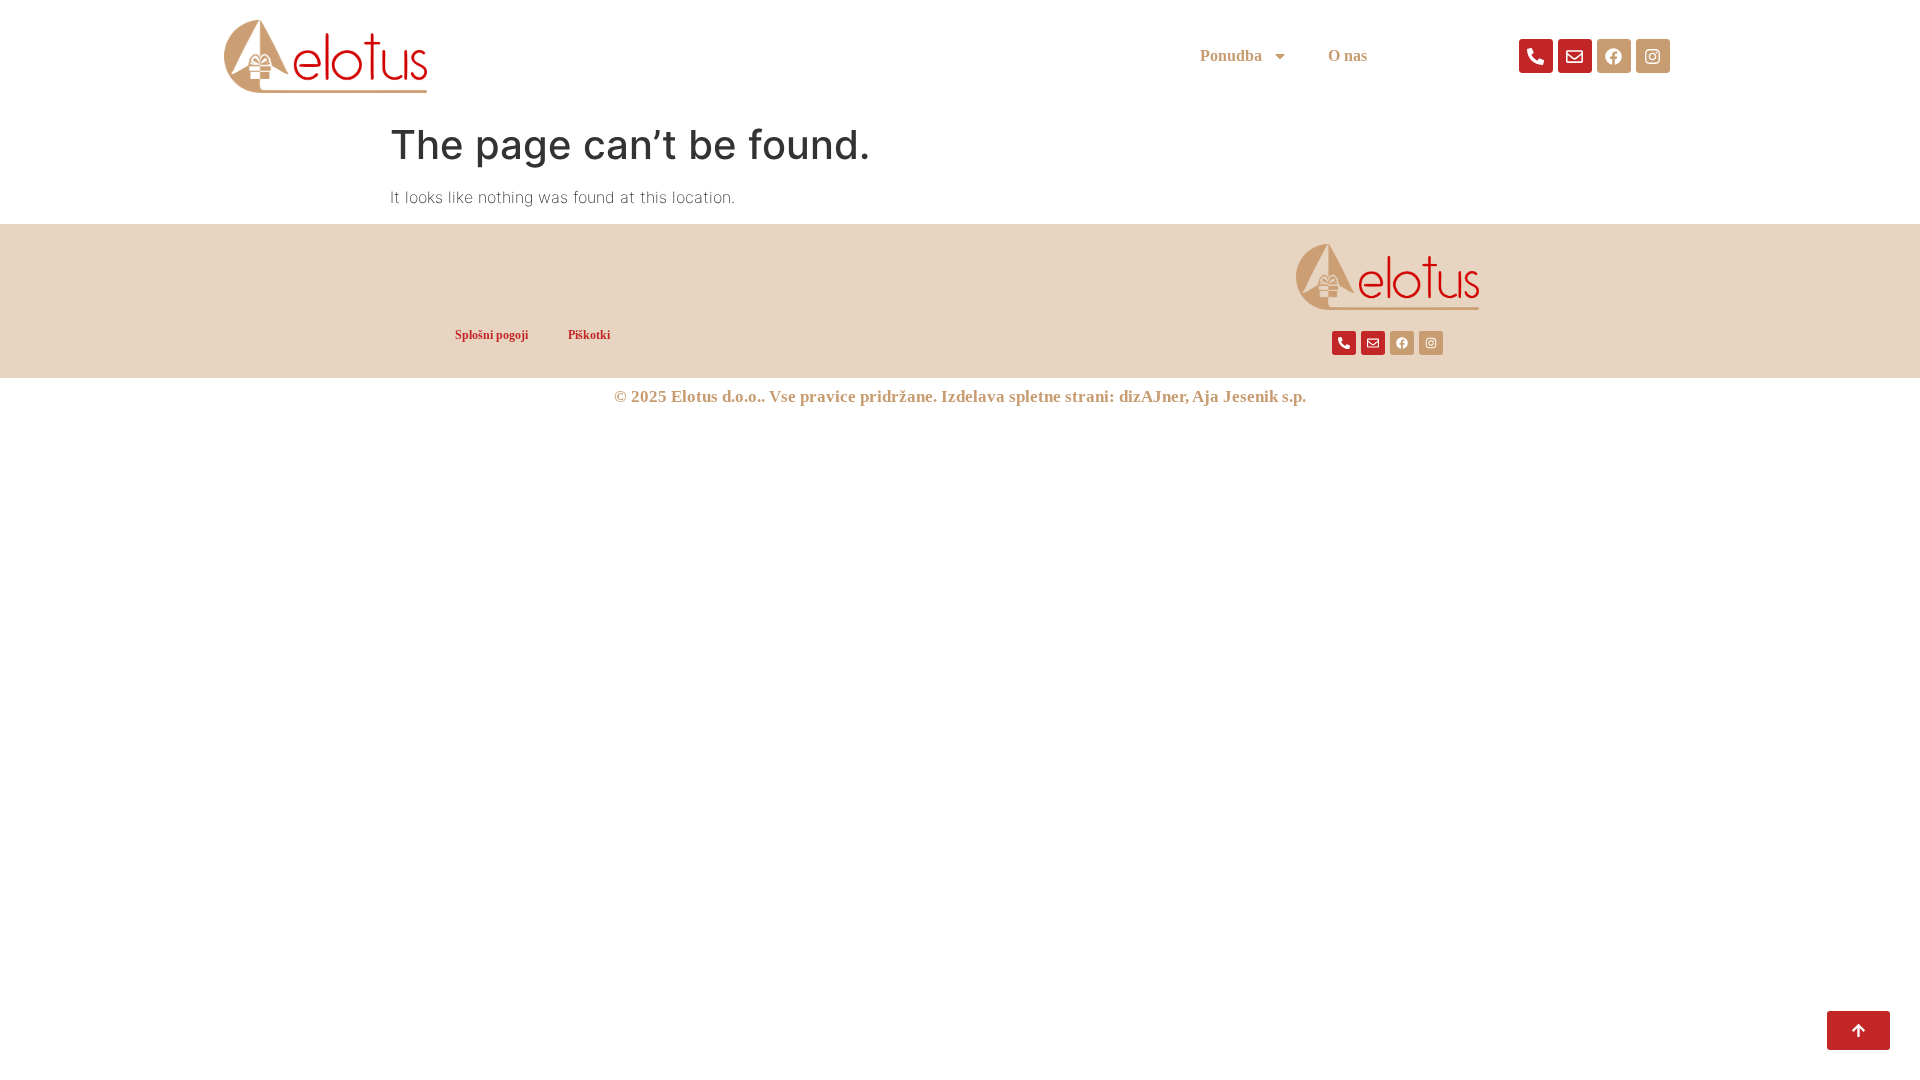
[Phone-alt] (1536, 56)
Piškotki (589, 335)
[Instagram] (1653, 56)
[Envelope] (1575, 56)
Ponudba (1231, 55)
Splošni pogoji (491, 335)
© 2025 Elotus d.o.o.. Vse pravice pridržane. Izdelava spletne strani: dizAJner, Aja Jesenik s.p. (960, 396)
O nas (1347, 55)
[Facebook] (1614, 56)
